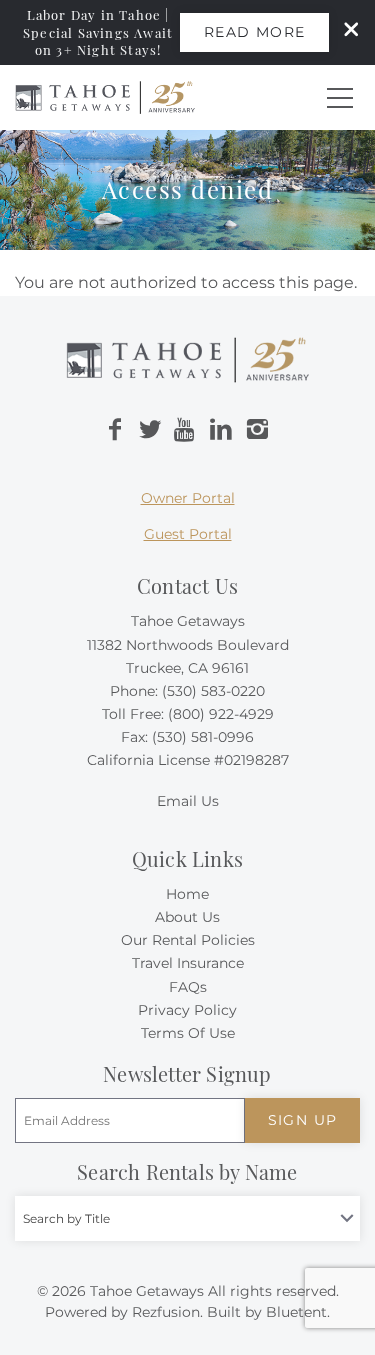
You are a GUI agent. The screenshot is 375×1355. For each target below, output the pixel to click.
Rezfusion (166, 1312)
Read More (255, 32)
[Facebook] (115, 430)
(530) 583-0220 (213, 691)
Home (187, 894)
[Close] (344, 32)
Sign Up (303, 1120)
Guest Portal (188, 534)
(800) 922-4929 (221, 714)
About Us (187, 917)
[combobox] (187, 1218)
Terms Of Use (188, 1033)
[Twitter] (150, 430)
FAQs (188, 987)
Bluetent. (298, 1312)
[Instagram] (257, 430)
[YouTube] (186, 430)
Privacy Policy (187, 1010)
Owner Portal (188, 498)
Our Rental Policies (188, 940)
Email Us (188, 801)
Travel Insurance (188, 963)
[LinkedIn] (221, 430)
